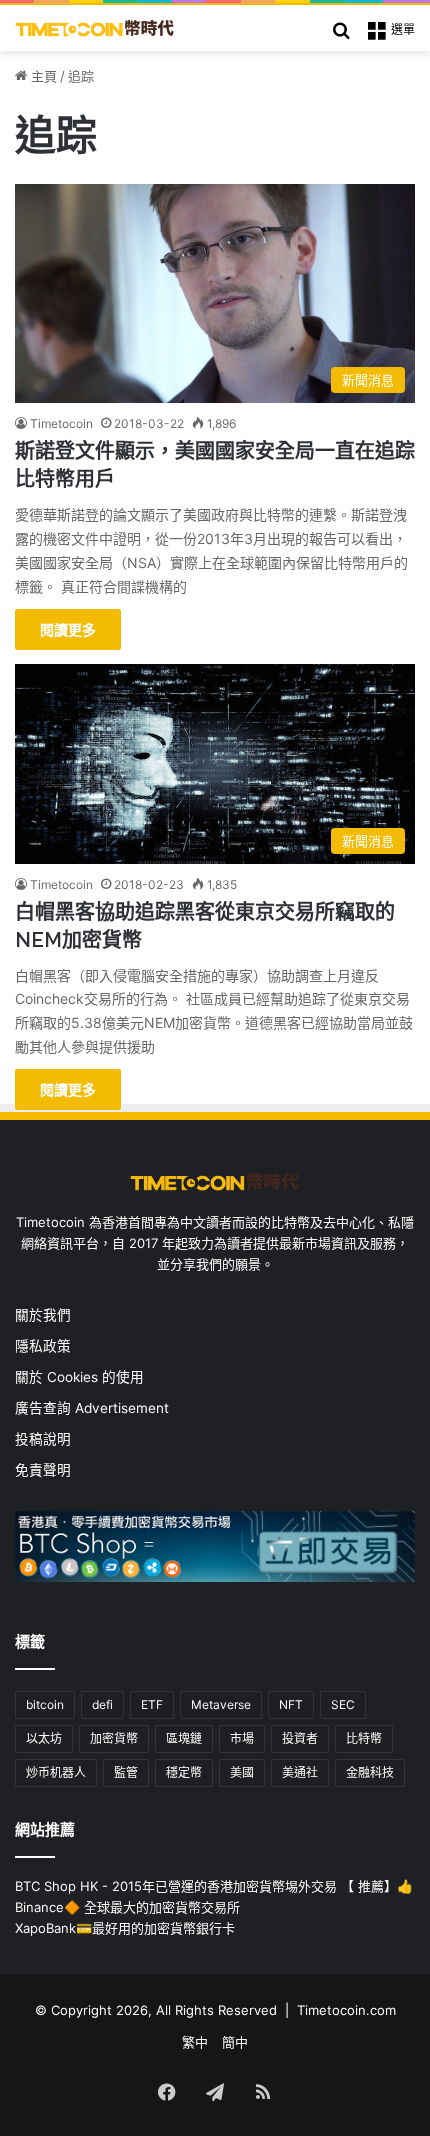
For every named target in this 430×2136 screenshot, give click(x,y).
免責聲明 (43, 1470)
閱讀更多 (68, 629)
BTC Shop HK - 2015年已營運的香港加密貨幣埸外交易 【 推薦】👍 (214, 1886)
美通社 (300, 1772)
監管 (126, 1772)
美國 (242, 1772)
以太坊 (44, 1738)
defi (102, 1704)
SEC (343, 1704)
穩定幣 (184, 1772)
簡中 (235, 2042)
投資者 (300, 1738)
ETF (152, 1704)
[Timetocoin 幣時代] (95, 28)
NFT (291, 1704)
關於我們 (43, 1315)
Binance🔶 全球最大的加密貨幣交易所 (127, 1907)
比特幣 (364, 1738)
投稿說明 (43, 1439)
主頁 (42, 76)
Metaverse (221, 1704)
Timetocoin (61, 423)
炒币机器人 (56, 1772)
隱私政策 (43, 1346)
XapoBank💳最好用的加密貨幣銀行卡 (125, 1928)
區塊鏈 (184, 1738)
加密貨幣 (114, 1738)
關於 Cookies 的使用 (79, 1377)
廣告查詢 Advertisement (94, 1408)
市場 (242, 1738)
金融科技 (370, 1772)
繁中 (195, 2042)
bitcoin (45, 1704)
